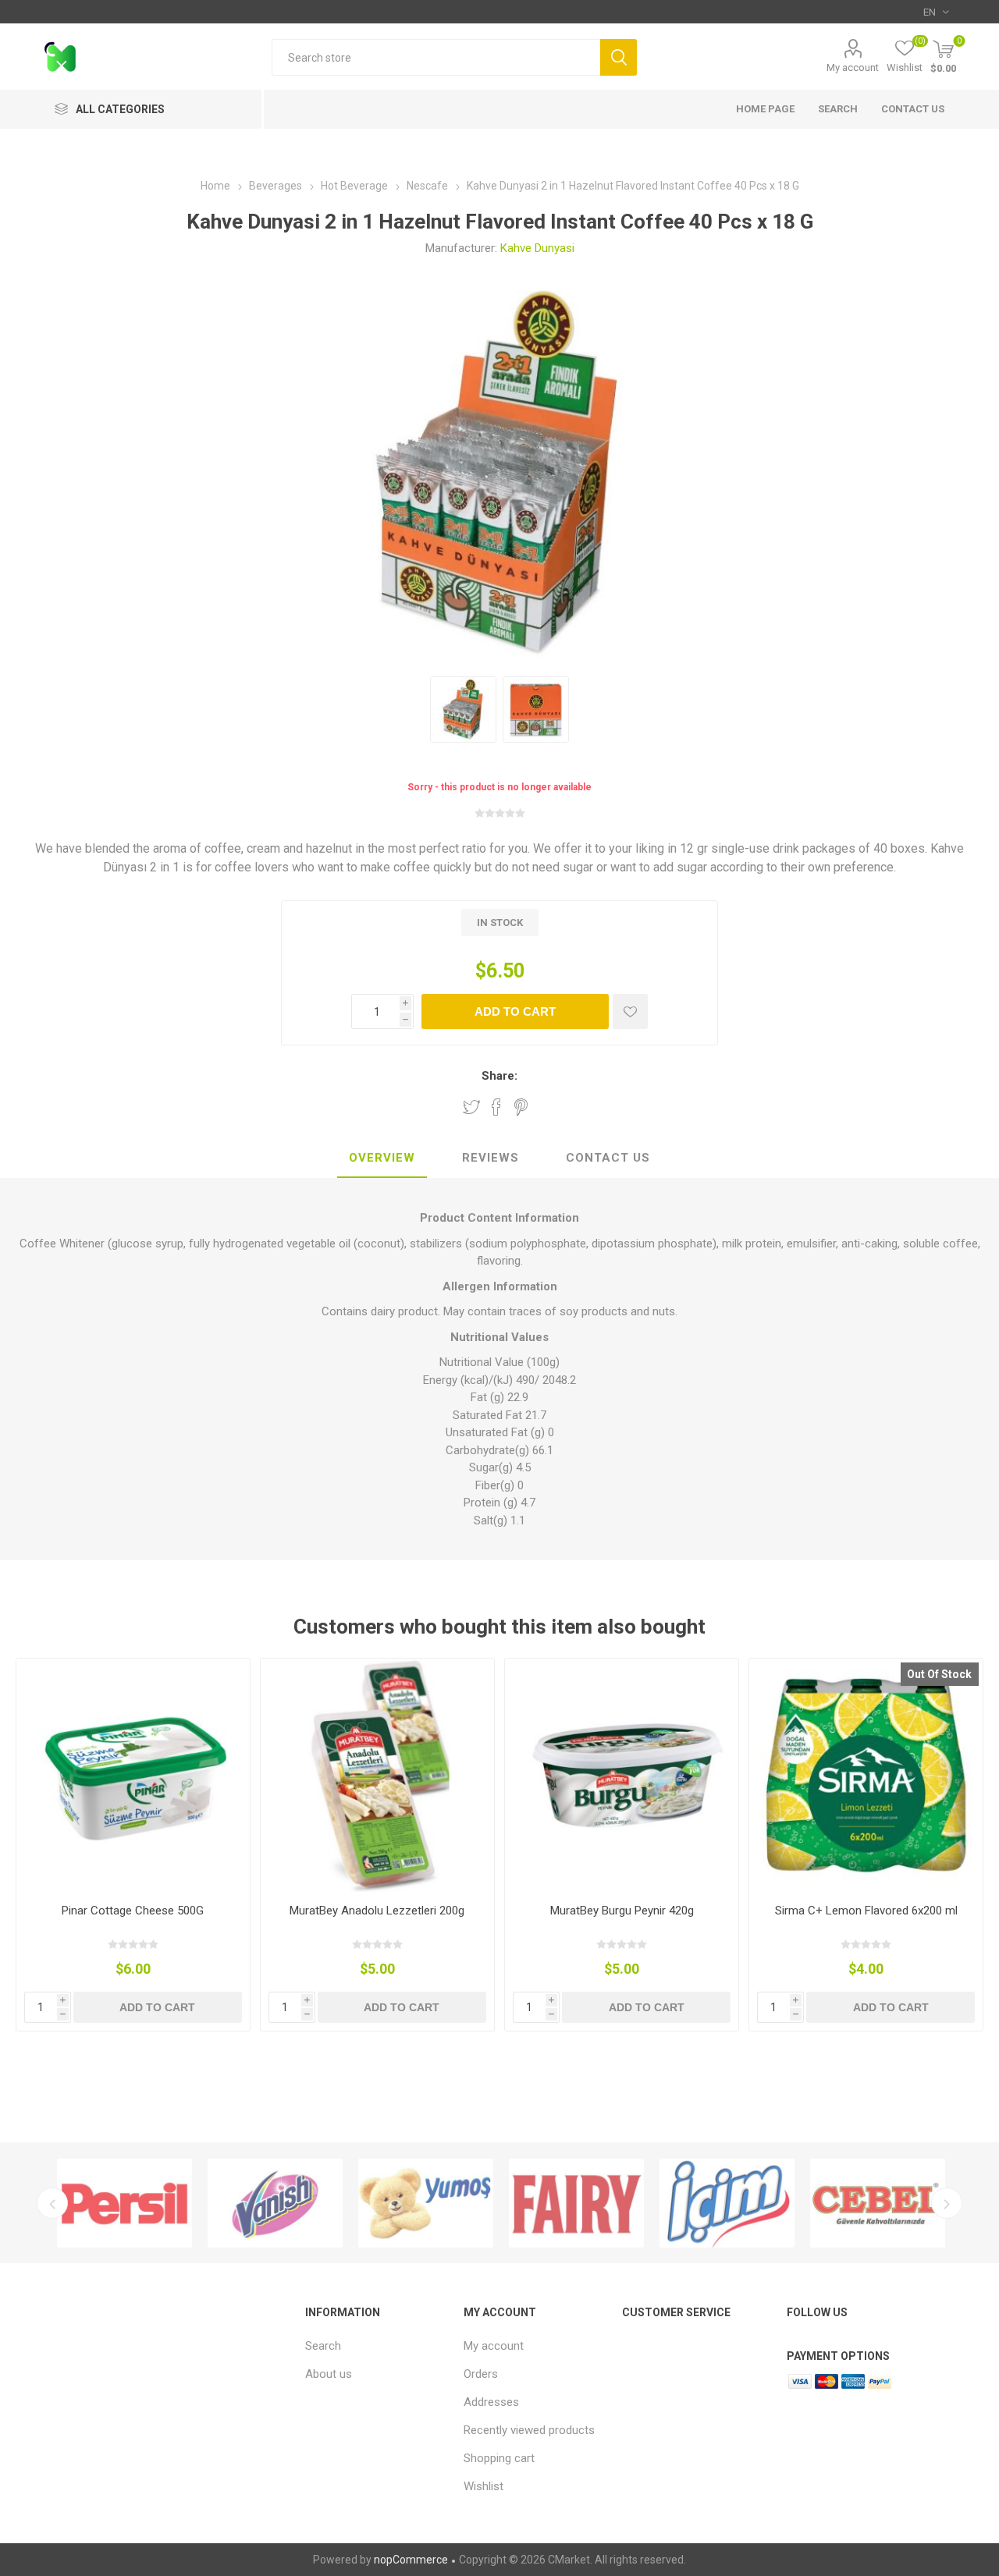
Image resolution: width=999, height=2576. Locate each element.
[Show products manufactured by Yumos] (417, 2203)
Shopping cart (499, 2458)
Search (619, 57)
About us (329, 2374)
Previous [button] (52, 2203)
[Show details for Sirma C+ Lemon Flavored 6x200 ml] (866, 1775)
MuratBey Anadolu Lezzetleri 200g (377, 1911)
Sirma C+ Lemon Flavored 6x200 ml (866, 1911)
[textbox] (436, 57)
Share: (499, 1076)
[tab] (382, 1158)
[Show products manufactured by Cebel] (869, 2203)
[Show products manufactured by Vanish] (267, 2203)
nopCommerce (411, 2560)
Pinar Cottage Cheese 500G (133, 1911)
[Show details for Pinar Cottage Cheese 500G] (133, 1775)
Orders (481, 2374)
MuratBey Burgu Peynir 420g (622, 1911)
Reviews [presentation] (491, 1158)
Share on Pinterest (521, 1107)
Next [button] (947, 2203)
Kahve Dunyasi (537, 248)
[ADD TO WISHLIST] (630, 1011)
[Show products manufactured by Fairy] (568, 2203)
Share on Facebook (496, 1107)
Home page (765, 109)
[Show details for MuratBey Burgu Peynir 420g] (622, 1775)
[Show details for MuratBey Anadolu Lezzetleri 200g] (377, 1775)
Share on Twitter (471, 1107)
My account (853, 67)
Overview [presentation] (382, 1158)
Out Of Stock (939, 1674)
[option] (116, 2203)
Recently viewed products (529, 2430)
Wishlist (484, 2486)
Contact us (913, 109)
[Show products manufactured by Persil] (116, 2203)
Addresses (491, 2402)
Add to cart (515, 1011)
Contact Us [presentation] (608, 1158)
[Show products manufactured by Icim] (718, 2203)
